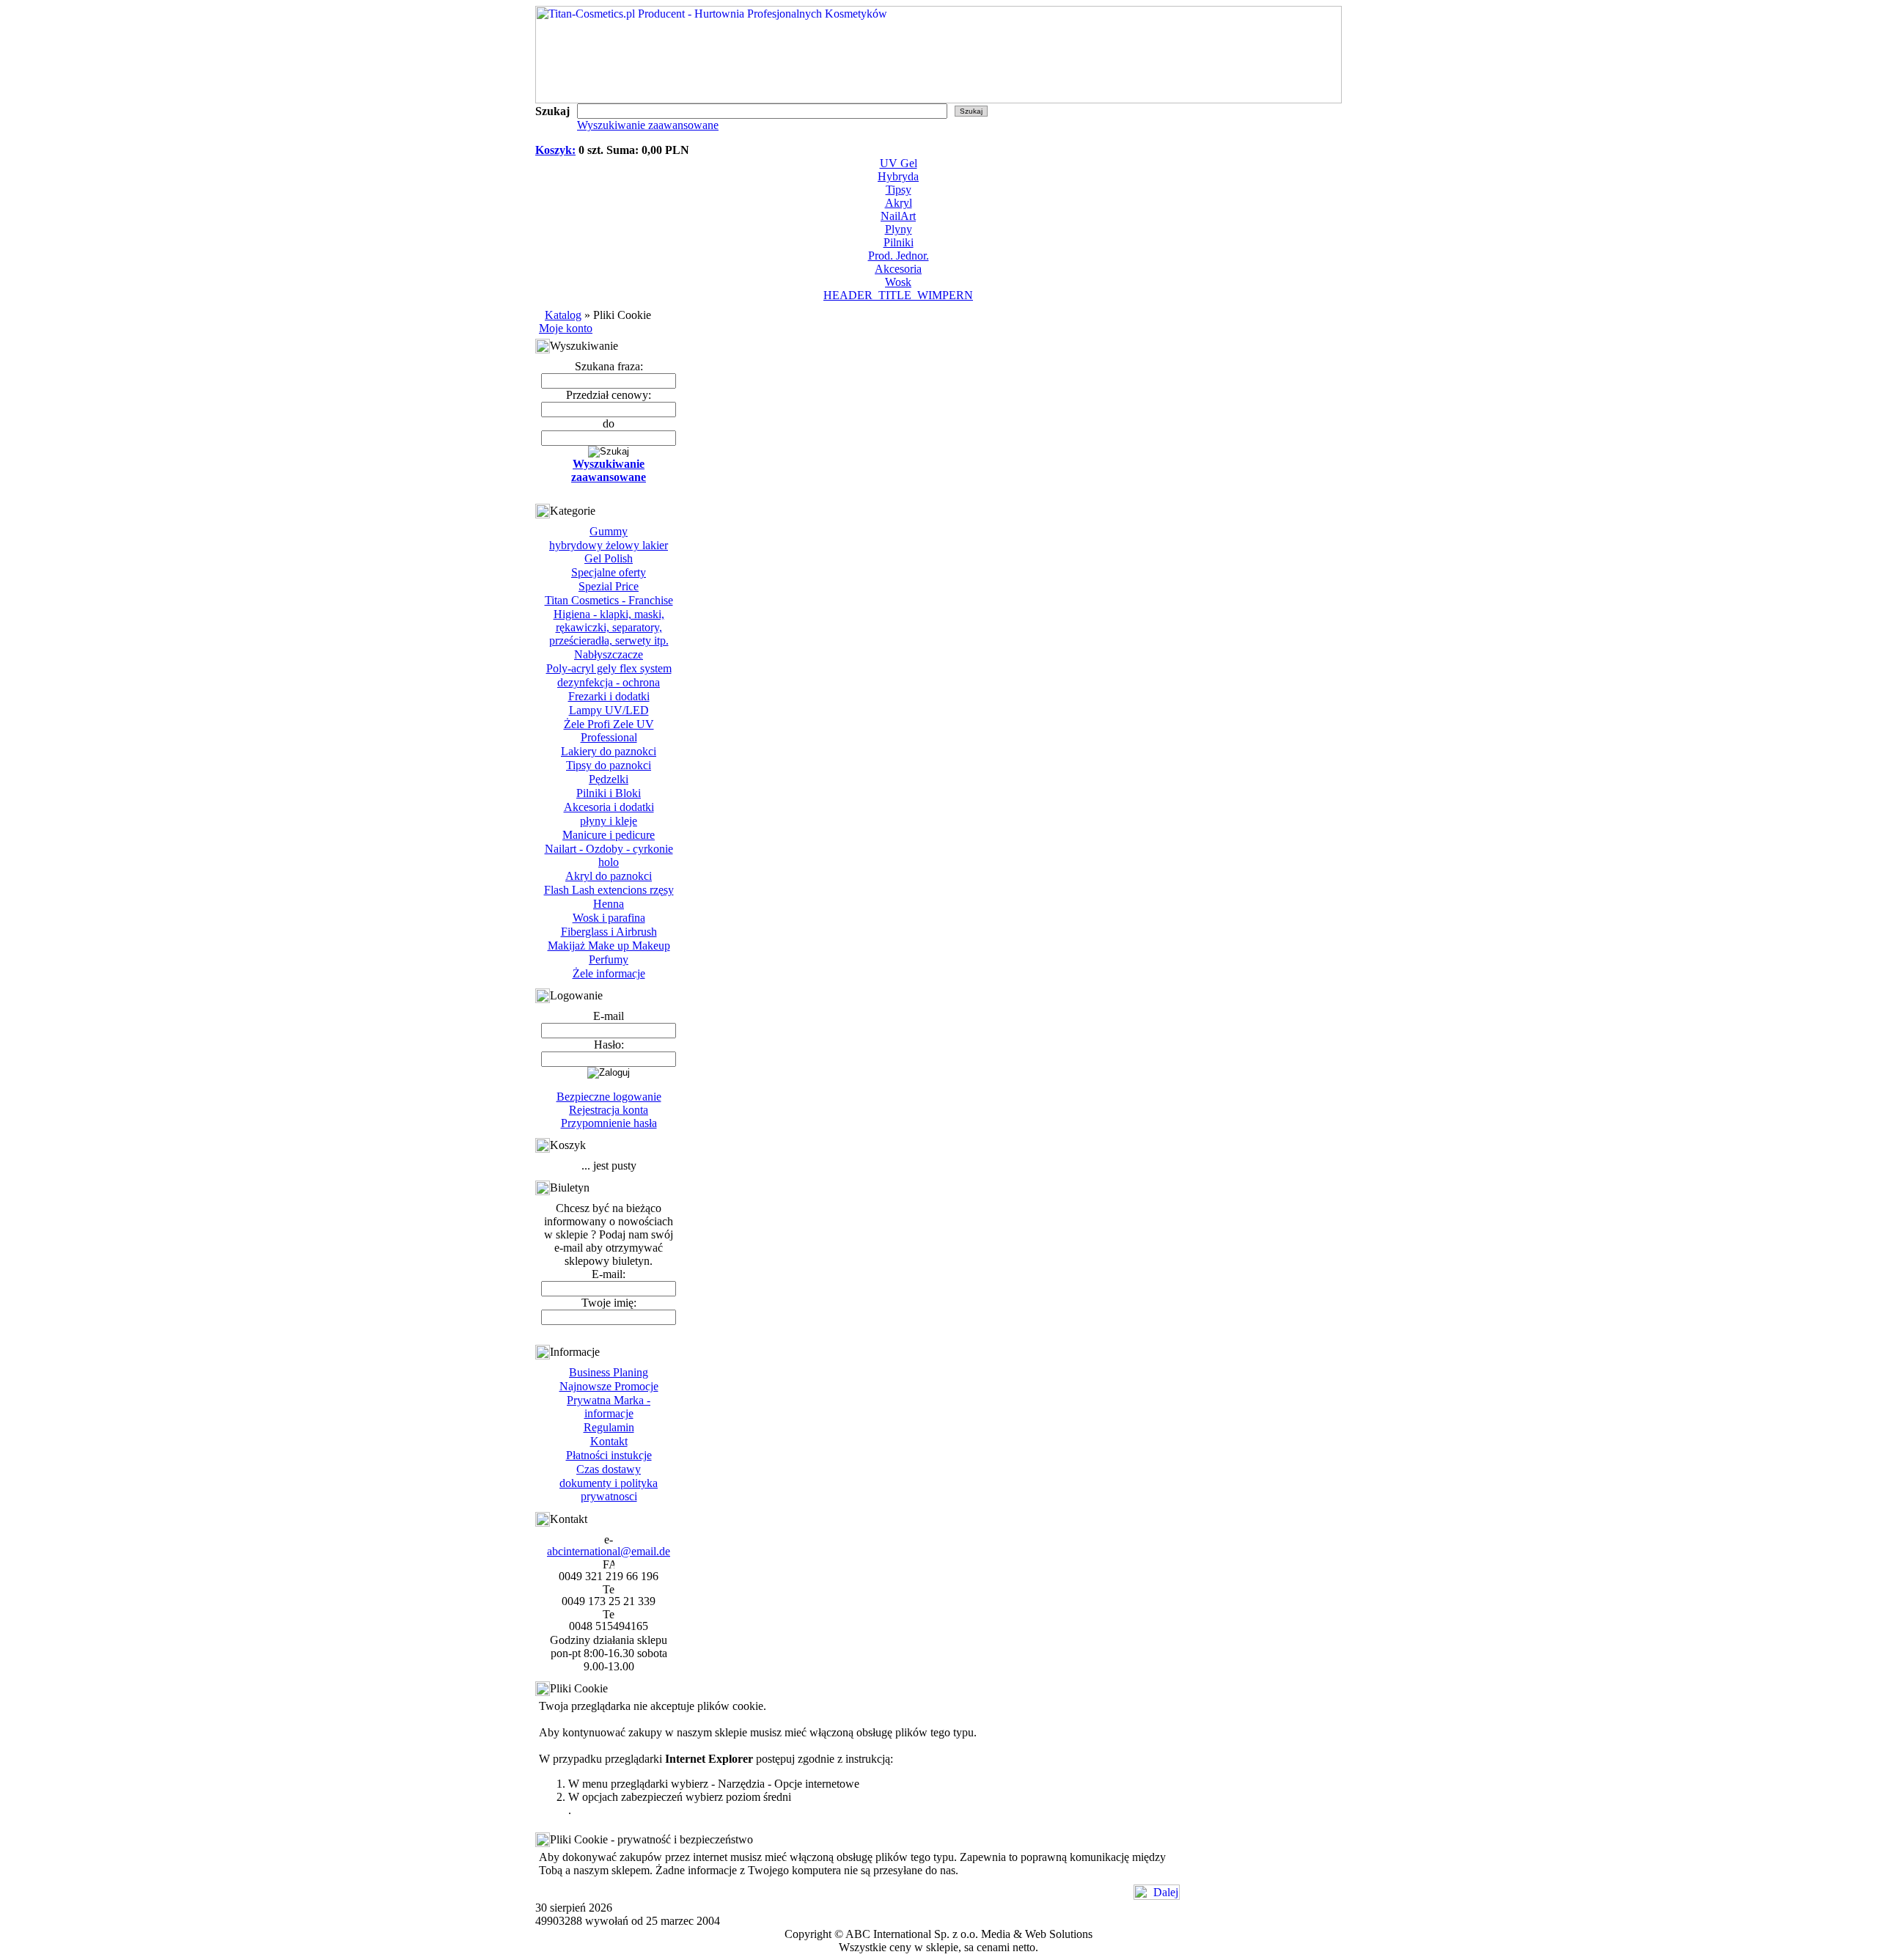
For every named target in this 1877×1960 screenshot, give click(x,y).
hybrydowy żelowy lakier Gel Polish (609, 552)
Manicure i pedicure (609, 835)
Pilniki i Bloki (609, 793)
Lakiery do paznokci (609, 751)
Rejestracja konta (609, 1110)
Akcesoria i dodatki (609, 807)
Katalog (563, 315)
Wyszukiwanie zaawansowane (648, 125)
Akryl (899, 203)
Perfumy (609, 959)
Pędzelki (609, 779)
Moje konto (566, 328)
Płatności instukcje (609, 1455)
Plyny (899, 229)
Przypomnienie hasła (609, 1123)
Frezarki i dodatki (609, 696)
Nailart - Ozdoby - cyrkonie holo (609, 855)
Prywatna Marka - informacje (609, 1407)
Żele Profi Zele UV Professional (609, 731)
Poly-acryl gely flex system (609, 668)
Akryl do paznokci (609, 876)
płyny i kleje (609, 821)
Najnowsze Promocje (609, 1386)
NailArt (898, 216)
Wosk (898, 282)
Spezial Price (609, 586)
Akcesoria (898, 269)
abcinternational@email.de (609, 1551)
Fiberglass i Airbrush (609, 932)
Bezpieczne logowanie (609, 1097)
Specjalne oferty (609, 572)
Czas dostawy (609, 1469)
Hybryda (898, 176)
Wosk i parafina (609, 918)
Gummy (609, 531)
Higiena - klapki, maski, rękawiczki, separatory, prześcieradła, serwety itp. (609, 627)
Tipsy (899, 190)
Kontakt (609, 1441)
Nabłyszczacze (609, 654)
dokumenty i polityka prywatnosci (609, 1490)
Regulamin (609, 1427)
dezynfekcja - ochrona (609, 682)
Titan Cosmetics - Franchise (609, 600)
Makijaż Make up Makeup (609, 946)
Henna (609, 904)
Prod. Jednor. (899, 256)
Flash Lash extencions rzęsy (609, 890)
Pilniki (899, 242)
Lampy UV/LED (609, 710)
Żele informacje (609, 973)
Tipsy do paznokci (609, 765)
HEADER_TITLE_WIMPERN (898, 295)
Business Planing (609, 1372)
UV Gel (899, 163)
